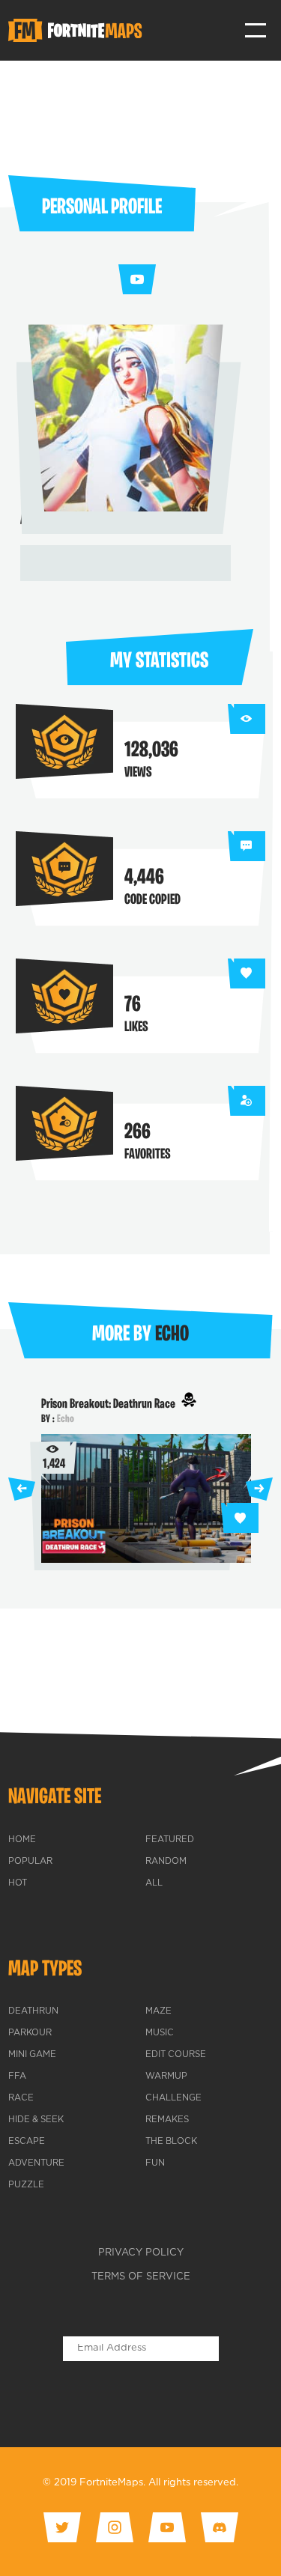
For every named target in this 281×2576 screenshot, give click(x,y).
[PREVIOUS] (22, 1489)
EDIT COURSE (176, 2055)
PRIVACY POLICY (141, 2253)
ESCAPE (27, 2142)
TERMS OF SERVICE (141, 2277)
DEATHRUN (33, 2011)
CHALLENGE (173, 2098)
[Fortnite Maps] (78, 31)
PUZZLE (26, 2185)
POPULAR (30, 1862)
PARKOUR (30, 2033)
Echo (66, 1419)
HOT (18, 1883)
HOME (22, 1840)
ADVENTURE (36, 2163)
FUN (155, 2163)
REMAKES (167, 2120)
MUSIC (160, 2033)
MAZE (158, 2011)
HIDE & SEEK (36, 2120)
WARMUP (166, 2077)
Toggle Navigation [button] (256, 30)
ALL (154, 1883)
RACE (21, 2098)
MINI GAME (32, 2055)
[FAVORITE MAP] (240, 1518)
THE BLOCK (171, 2142)
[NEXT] (259, 1489)
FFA (17, 2077)
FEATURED (170, 1840)
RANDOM (166, 1862)
